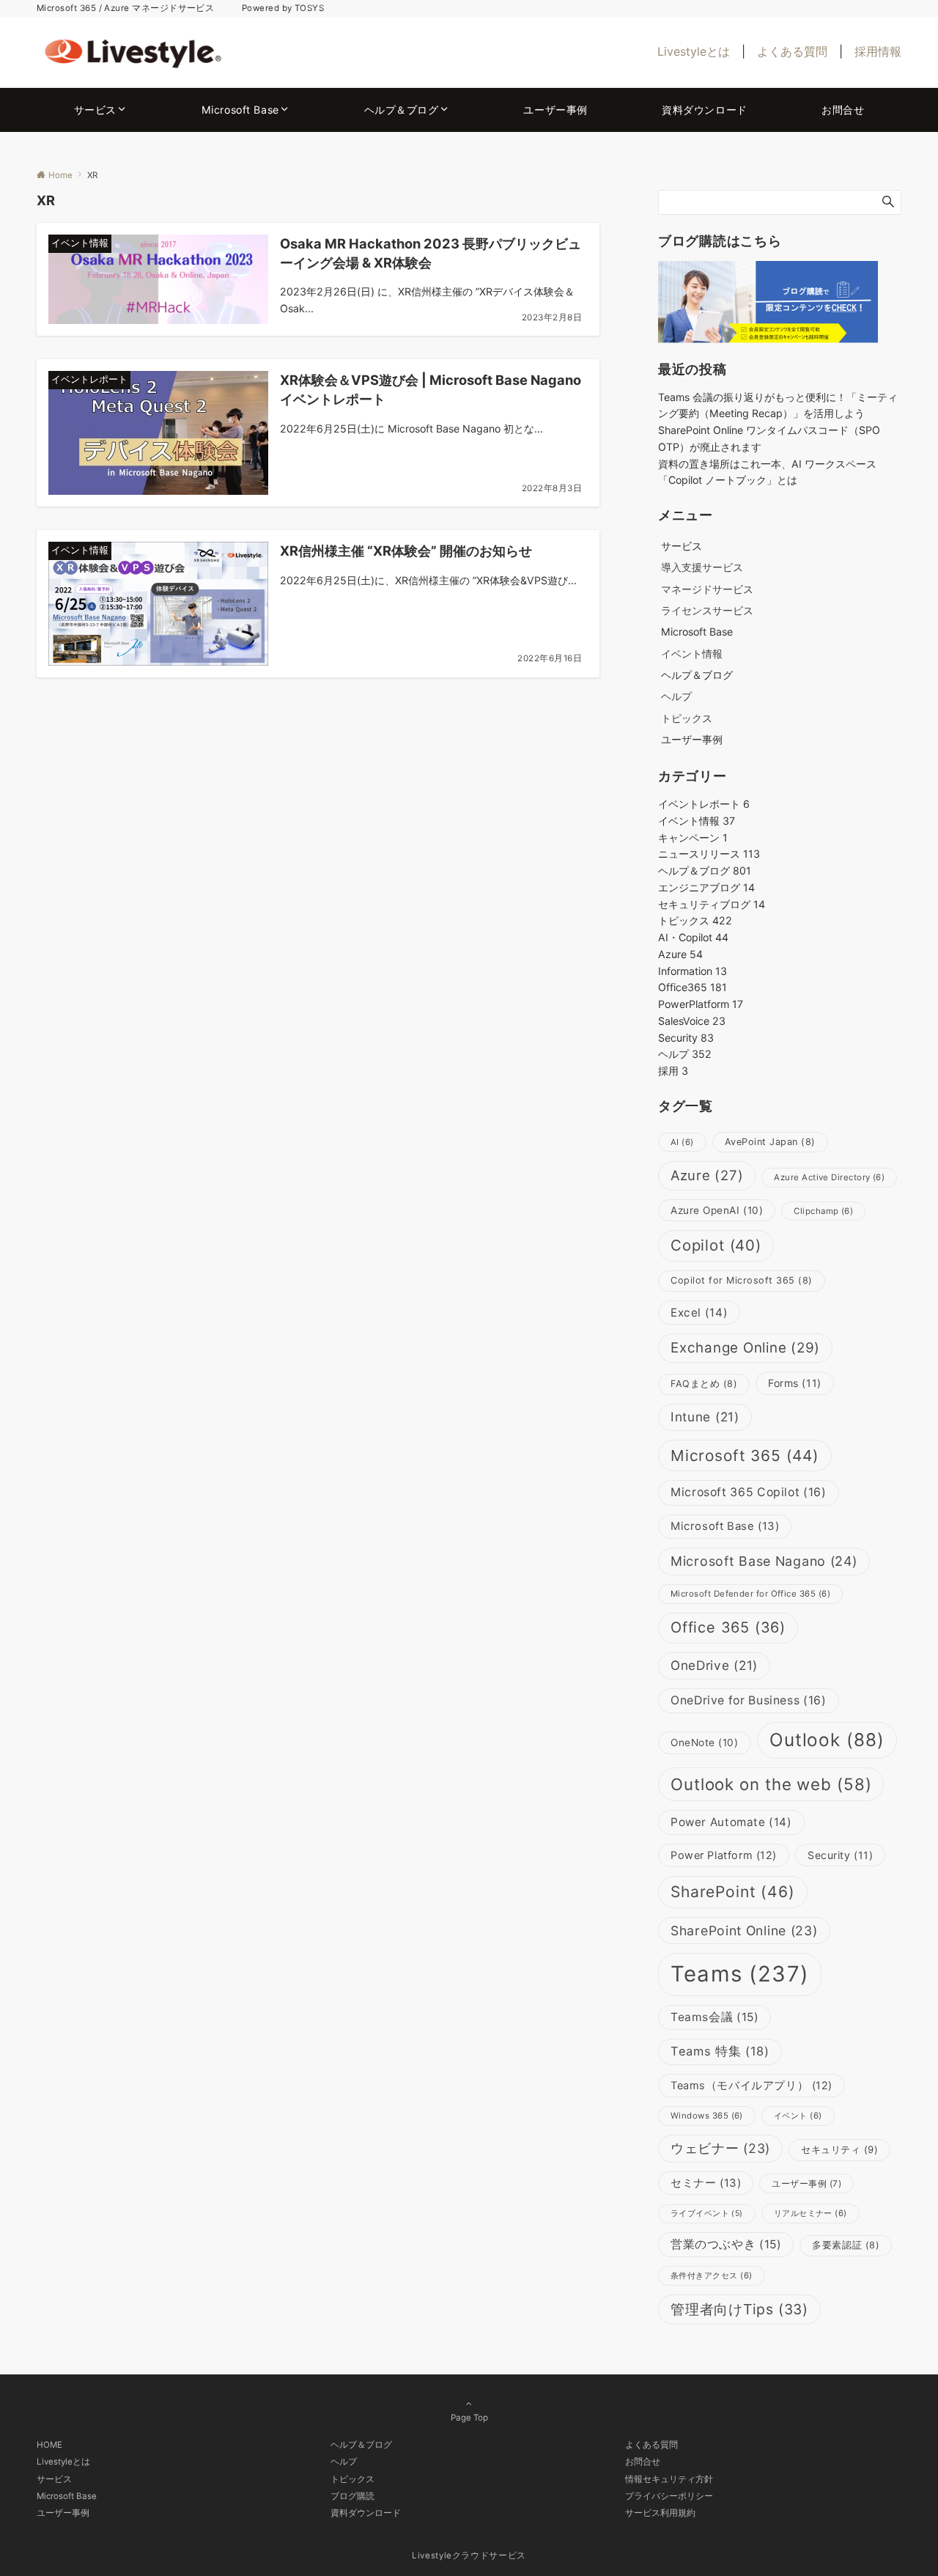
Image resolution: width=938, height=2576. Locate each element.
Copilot (716, 1245)
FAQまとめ (704, 1384)
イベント (798, 2116)
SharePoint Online (744, 1931)
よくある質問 (792, 51)
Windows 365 (707, 2116)
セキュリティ (839, 2149)
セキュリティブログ (712, 904)
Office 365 (728, 1627)
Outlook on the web (771, 1784)
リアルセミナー (810, 2213)
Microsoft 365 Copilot (749, 1492)
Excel (699, 1313)
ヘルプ (676, 696)
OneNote (705, 1743)
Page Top (469, 2418)
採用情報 (878, 51)
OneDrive (714, 1665)
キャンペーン (693, 838)
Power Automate (731, 1822)
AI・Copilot (693, 937)
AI (682, 1142)
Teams (740, 1974)
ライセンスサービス (707, 610)
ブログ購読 (352, 2496)
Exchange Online (745, 1348)
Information (693, 971)
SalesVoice (692, 1021)
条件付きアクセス (712, 2275)
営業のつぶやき (726, 2244)
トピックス (687, 718)
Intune (705, 1417)
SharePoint (733, 1892)
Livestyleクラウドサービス (469, 2555)
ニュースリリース (709, 854)
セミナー (706, 2183)
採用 (673, 1071)
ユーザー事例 (806, 2183)
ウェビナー (720, 2148)
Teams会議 (714, 2017)
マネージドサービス (707, 589)
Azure (680, 954)
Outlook (827, 1740)
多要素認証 (846, 2245)
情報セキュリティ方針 (669, 2479)
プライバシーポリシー (669, 2496)
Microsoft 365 (745, 1456)
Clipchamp (823, 1211)
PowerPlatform (701, 1004)
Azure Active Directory (829, 1177)
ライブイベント (707, 2213)
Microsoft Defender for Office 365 (750, 1594)
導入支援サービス (702, 567)
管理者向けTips (739, 2309)
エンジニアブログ (706, 887)
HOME (49, 2445)
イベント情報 (692, 654)
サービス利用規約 (660, 2513)
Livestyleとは (694, 51)
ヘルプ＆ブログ (705, 871)
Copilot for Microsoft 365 (742, 1280)
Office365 (693, 987)
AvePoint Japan (770, 1142)
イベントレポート (704, 804)
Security (686, 1038)
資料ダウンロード (366, 2513)
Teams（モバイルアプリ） (751, 2086)
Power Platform (724, 1855)
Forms (795, 1383)
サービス (54, 2479)
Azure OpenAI (717, 1210)
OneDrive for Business (749, 1700)
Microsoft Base (725, 1526)
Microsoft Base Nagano (764, 1561)
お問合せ (643, 2462)
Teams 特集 (720, 2051)
